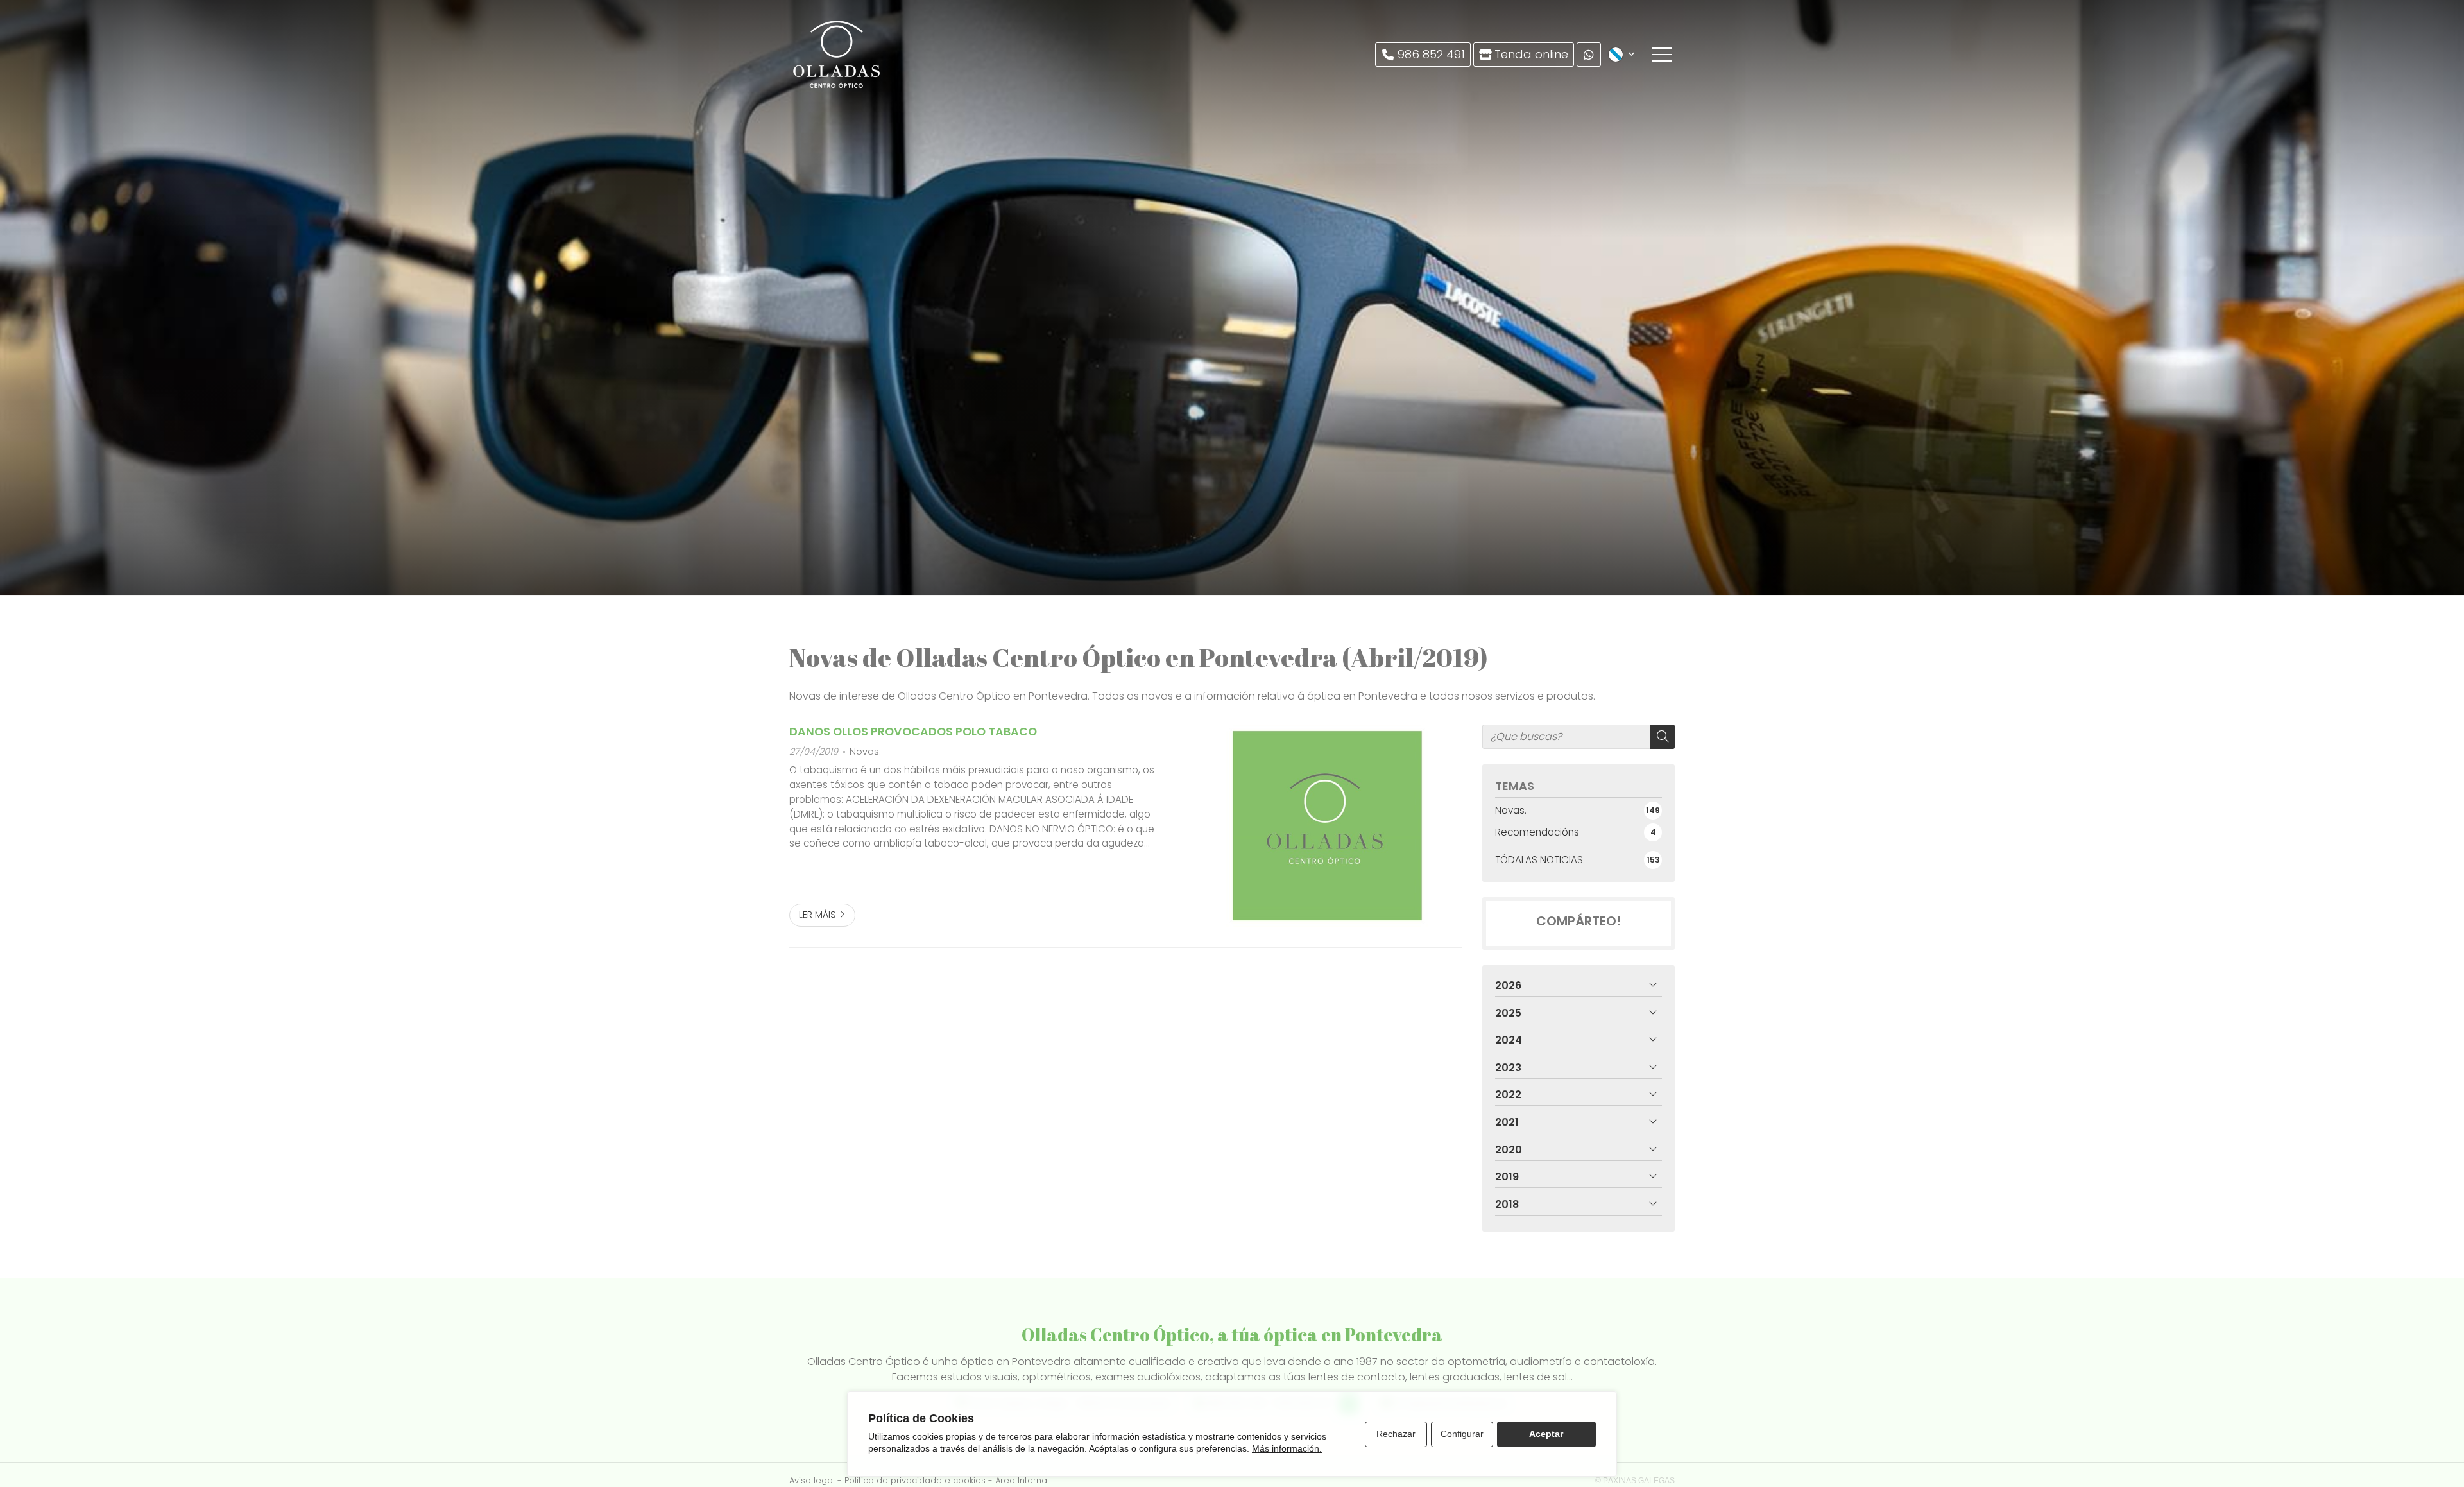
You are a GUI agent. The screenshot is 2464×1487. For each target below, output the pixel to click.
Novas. (865, 752)
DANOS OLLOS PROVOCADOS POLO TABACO (913, 732)
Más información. (1287, 1448)
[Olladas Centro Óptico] (837, 55)
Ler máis (817, 915)
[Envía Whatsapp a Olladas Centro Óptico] (1589, 55)
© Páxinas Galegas (1635, 1481)
